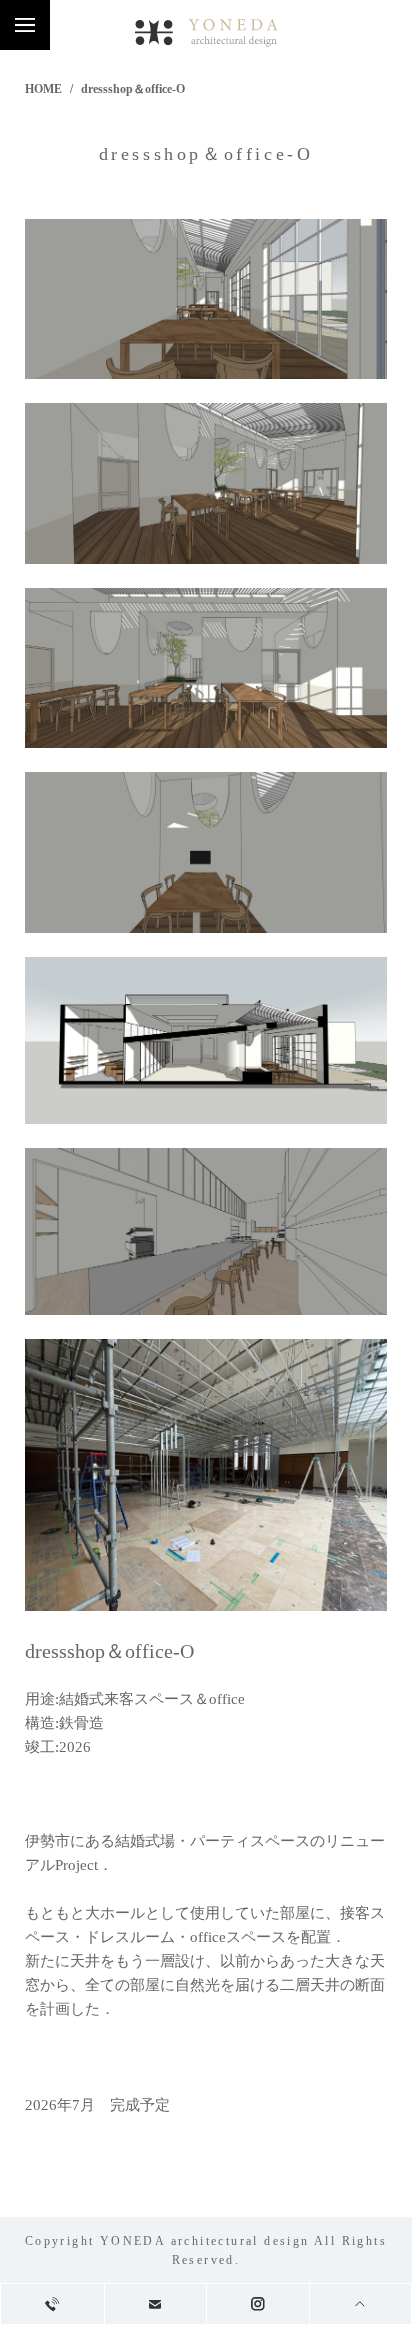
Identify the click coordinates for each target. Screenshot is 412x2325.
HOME (43, 89)
